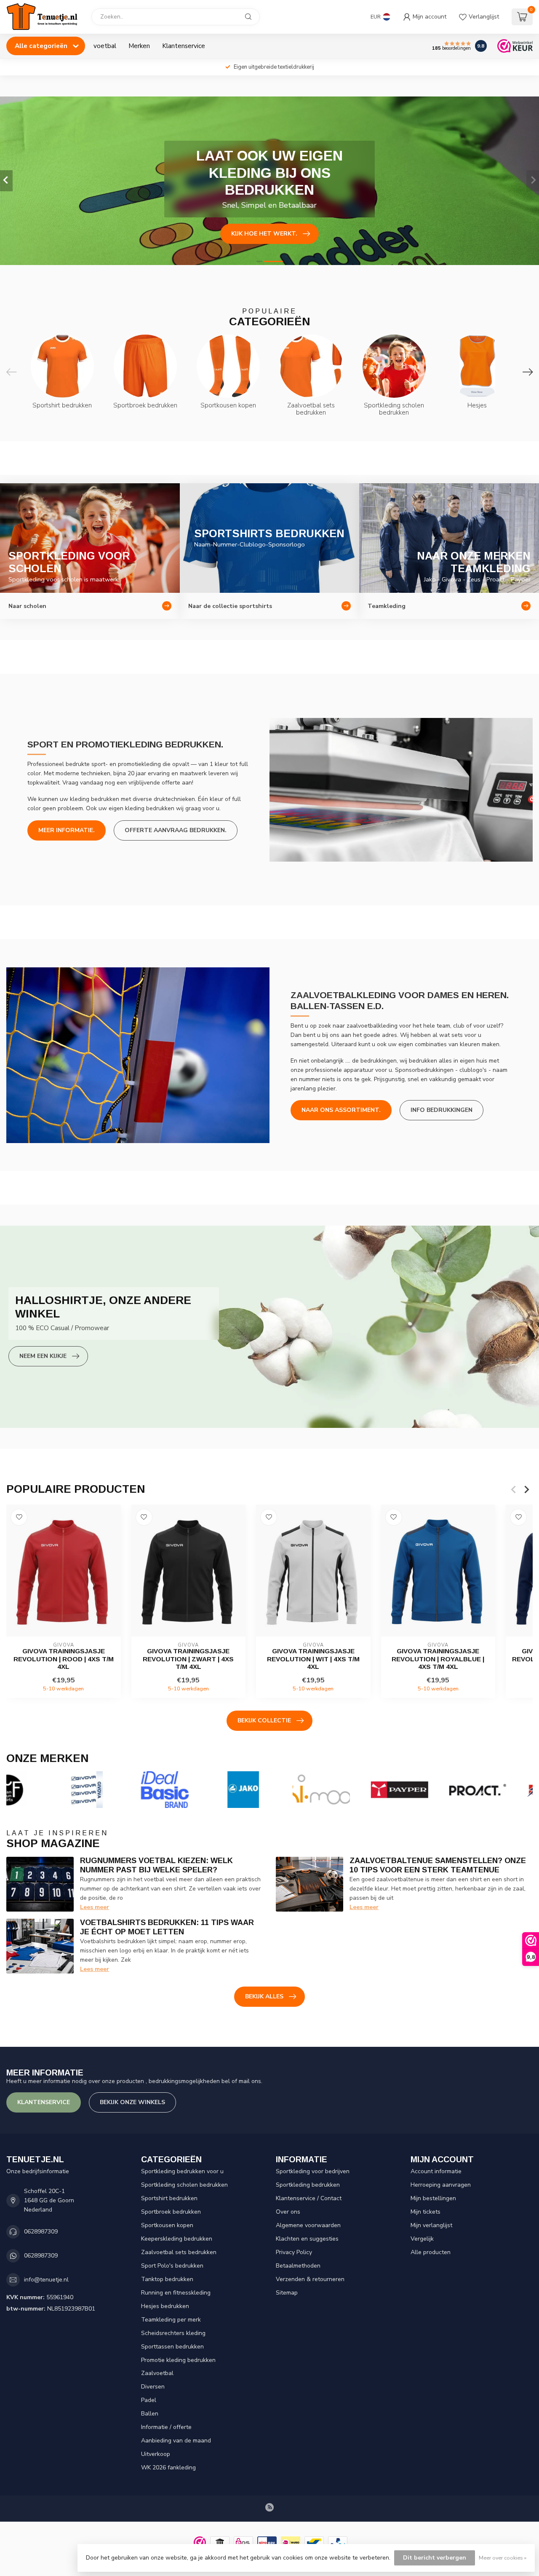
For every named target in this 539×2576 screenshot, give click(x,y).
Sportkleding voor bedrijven (313, 2171)
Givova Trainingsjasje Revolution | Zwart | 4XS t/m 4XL (188, 1659)
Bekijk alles (264, 1996)
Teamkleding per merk (171, 2320)
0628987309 (41, 2232)
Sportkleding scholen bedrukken (184, 2185)
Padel (149, 2400)
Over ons (288, 2212)
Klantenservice (184, 46)
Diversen (153, 2387)
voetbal (105, 46)
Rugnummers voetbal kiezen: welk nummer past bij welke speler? (156, 1865)
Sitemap (287, 2293)
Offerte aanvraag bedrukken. (176, 830)
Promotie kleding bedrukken (178, 2360)
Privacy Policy (294, 2252)
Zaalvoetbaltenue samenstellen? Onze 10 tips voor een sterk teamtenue (438, 1865)
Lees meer (95, 1907)
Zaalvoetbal (157, 2373)
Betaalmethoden (298, 2266)
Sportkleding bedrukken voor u (182, 2171)
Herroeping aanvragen (441, 2185)
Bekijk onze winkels (132, 2102)
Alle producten (431, 2252)
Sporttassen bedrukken (172, 2347)
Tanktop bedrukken (167, 2279)
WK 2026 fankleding (168, 2468)
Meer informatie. (67, 830)
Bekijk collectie (264, 1720)
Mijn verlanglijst (431, 2225)
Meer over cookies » (503, 2558)
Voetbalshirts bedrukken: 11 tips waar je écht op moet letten (167, 1927)
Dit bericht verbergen (435, 2558)
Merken (139, 46)
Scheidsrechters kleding (173, 2333)
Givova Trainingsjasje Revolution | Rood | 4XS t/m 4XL (64, 1659)
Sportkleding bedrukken (308, 2185)
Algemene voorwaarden (308, 2225)
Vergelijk (422, 2239)
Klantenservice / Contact (309, 2198)
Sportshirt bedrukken (169, 2198)
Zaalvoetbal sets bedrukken (179, 2252)
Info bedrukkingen (442, 1110)
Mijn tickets (426, 2212)
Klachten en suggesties (307, 2239)
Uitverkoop (156, 2454)
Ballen (150, 2414)
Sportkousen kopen (167, 2225)
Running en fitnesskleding (176, 2293)
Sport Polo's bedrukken (172, 2266)
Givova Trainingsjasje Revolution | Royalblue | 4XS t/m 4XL (438, 1659)
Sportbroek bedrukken (171, 2212)
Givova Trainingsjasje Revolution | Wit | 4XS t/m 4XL (313, 1659)
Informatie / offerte (166, 2427)
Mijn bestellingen (433, 2198)
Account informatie (436, 2171)
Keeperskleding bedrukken (177, 2239)
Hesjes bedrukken (165, 2306)
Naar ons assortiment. (341, 1110)
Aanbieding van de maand (176, 2441)
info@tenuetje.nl (46, 2280)
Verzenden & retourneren (310, 2279)
